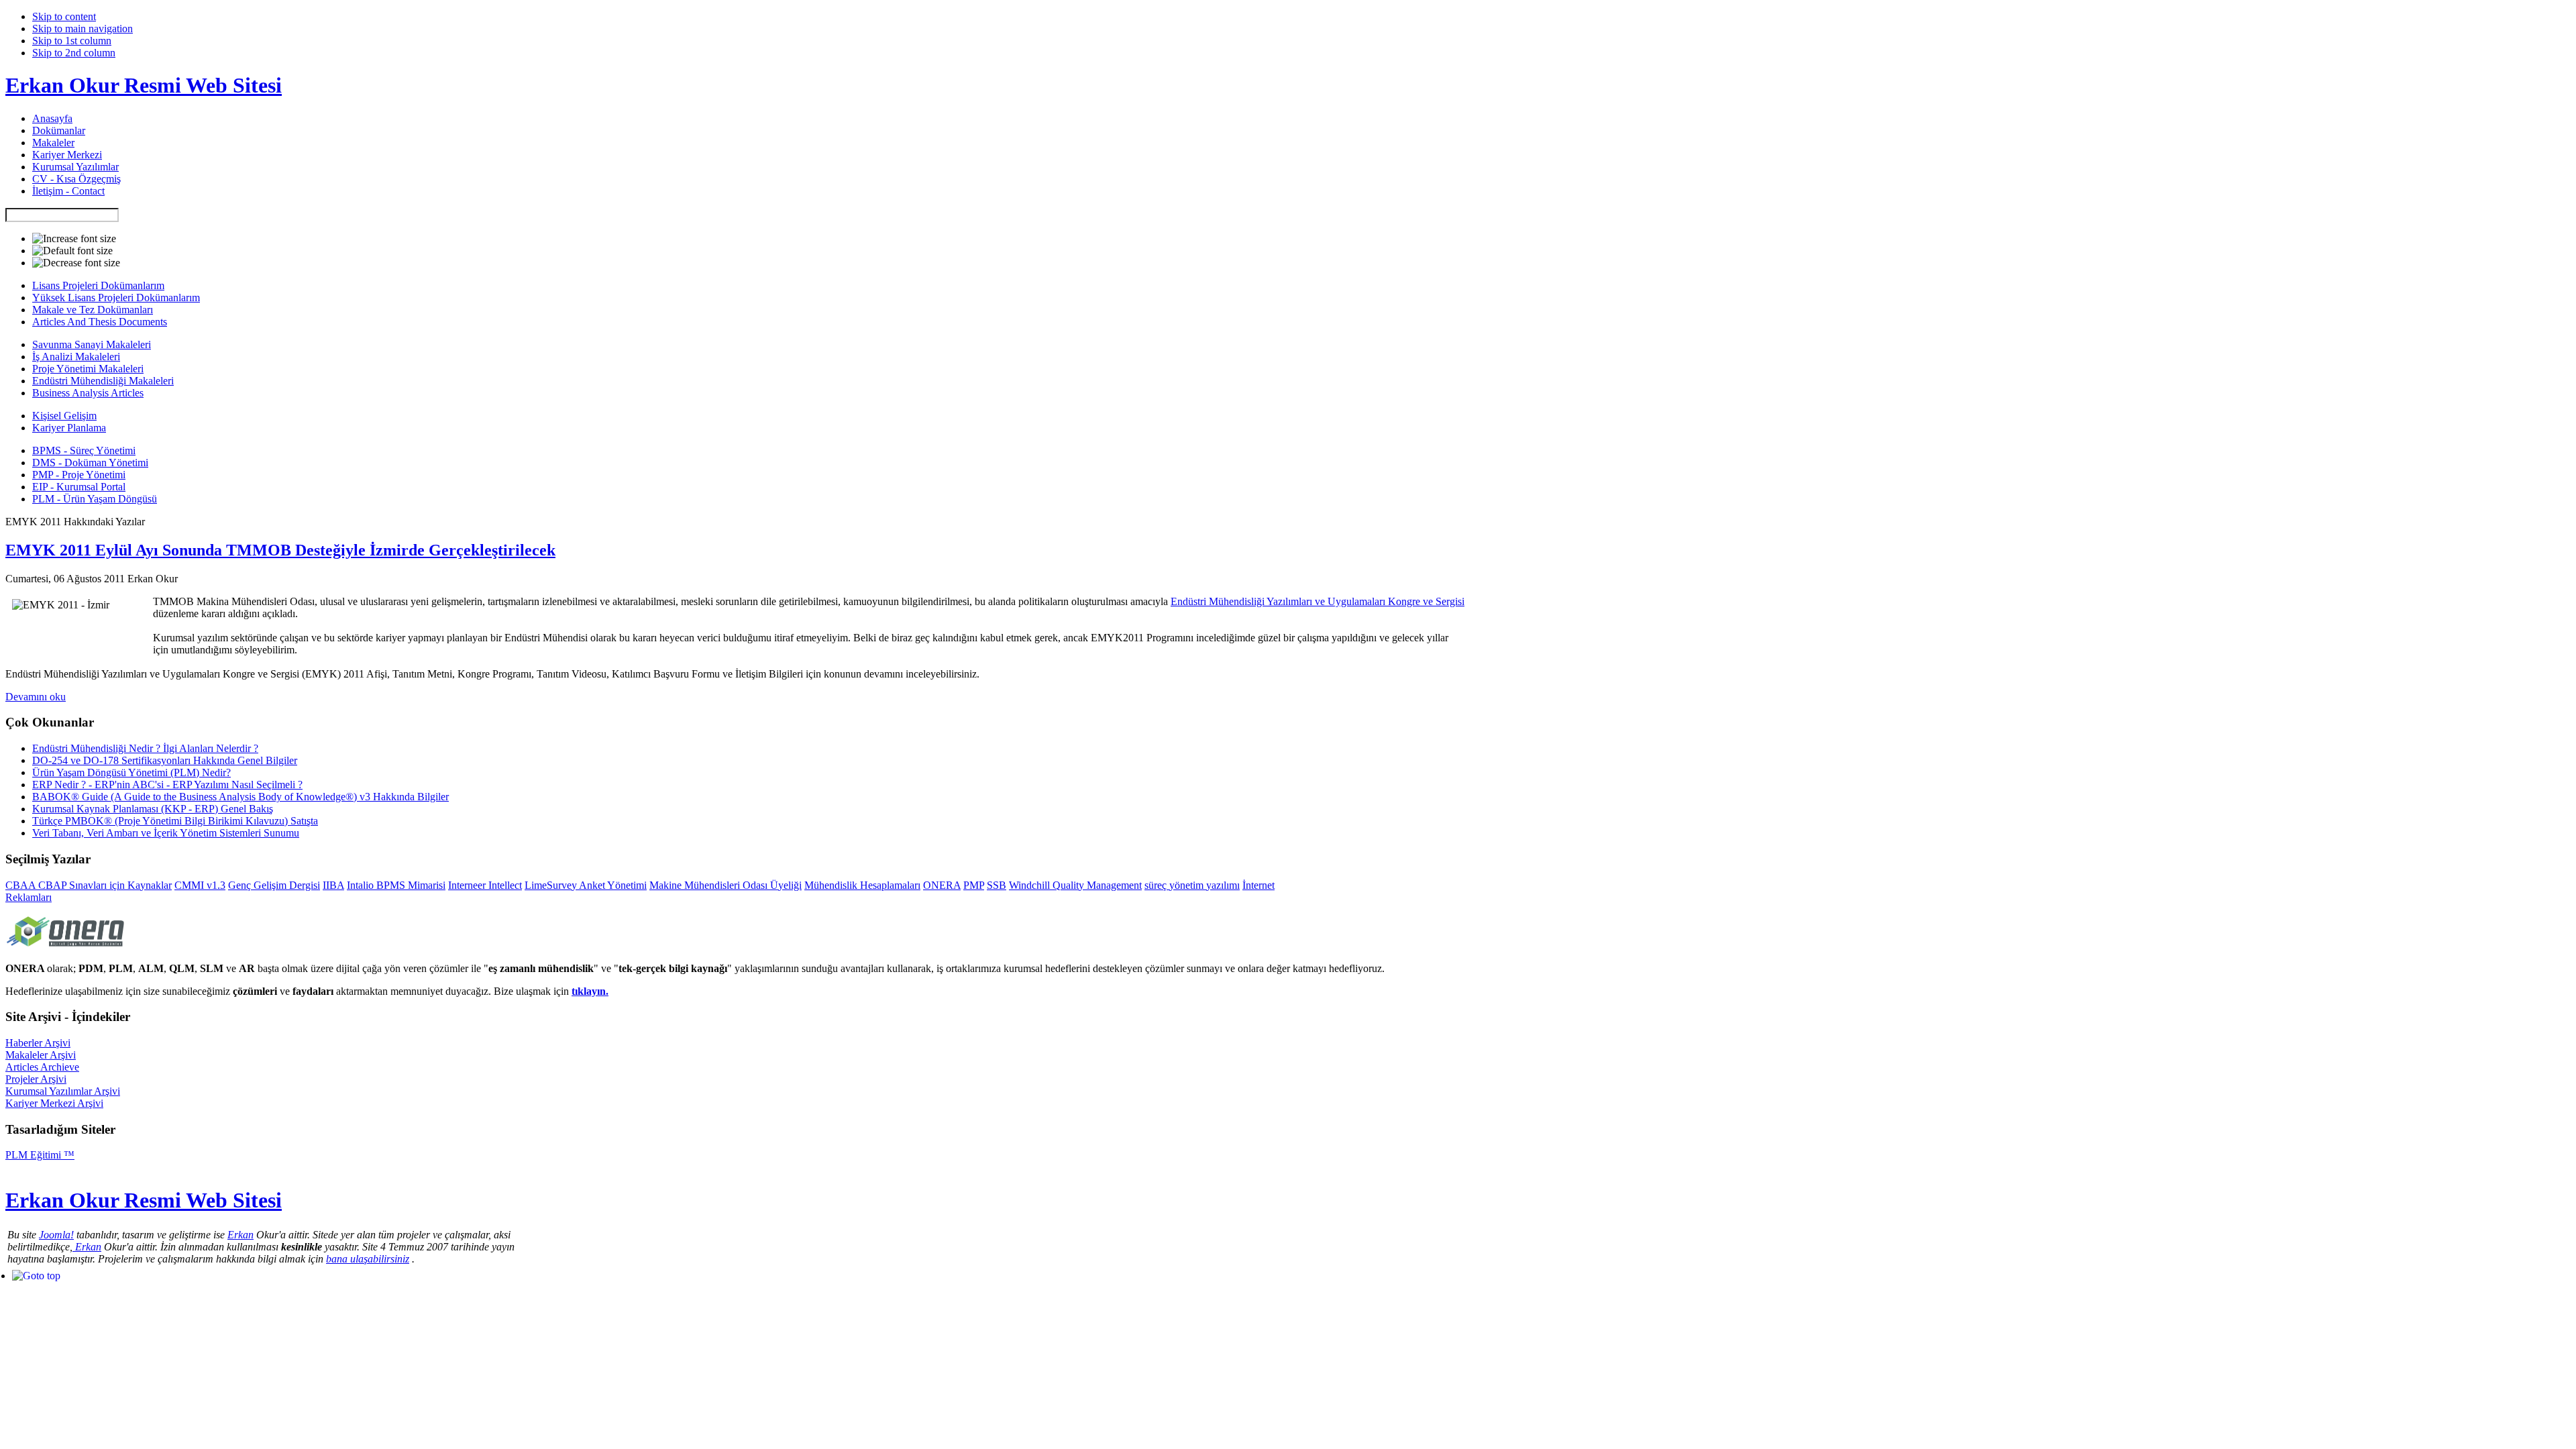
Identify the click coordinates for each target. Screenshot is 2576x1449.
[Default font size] (72, 251)
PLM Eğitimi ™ (40, 1155)
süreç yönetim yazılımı (1192, 885)
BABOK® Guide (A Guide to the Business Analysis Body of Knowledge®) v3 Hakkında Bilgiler (240, 797)
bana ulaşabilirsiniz (368, 1259)
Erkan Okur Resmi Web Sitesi (144, 85)
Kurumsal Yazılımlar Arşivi (63, 1091)
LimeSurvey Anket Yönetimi (586, 885)
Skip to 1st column (72, 41)
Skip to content (64, 16)
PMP (974, 885)
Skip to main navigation (83, 29)
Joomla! (56, 1235)
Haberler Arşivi (38, 1043)
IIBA (333, 885)
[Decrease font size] (76, 263)
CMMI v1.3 (200, 885)
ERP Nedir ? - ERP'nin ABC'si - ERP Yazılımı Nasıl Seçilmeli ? (167, 785)
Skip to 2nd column (74, 53)
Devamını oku (36, 697)
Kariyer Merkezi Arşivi (54, 1103)
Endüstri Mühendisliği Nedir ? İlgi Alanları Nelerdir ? (145, 748)
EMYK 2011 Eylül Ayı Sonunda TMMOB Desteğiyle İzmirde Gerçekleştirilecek (280, 550)
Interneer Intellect (485, 885)
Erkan (240, 1235)
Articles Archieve (42, 1067)
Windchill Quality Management (1075, 885)
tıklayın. (590, 991)
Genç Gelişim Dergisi (274, 885)
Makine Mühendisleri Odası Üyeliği (726, 885)
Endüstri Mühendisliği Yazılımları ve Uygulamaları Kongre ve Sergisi (1318, 601)
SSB (997, 885)
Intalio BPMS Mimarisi (396, 885)
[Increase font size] (74, 239)
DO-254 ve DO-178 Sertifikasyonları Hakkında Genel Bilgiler (165, 760)
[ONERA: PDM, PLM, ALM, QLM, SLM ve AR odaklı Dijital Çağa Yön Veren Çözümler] (66, 948)
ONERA (942, 885)
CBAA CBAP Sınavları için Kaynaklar (89, 885)
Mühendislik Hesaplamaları (862, 885)
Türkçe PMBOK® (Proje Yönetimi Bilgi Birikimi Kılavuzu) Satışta (175, 821)
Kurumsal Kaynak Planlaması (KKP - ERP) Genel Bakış (153, 809)
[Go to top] (36, 1276)
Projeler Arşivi (36, 1079)
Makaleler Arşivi (41, 1055)
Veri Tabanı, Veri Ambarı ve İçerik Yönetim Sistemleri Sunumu (166, 833)
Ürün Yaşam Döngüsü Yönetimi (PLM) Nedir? (131, 772)
